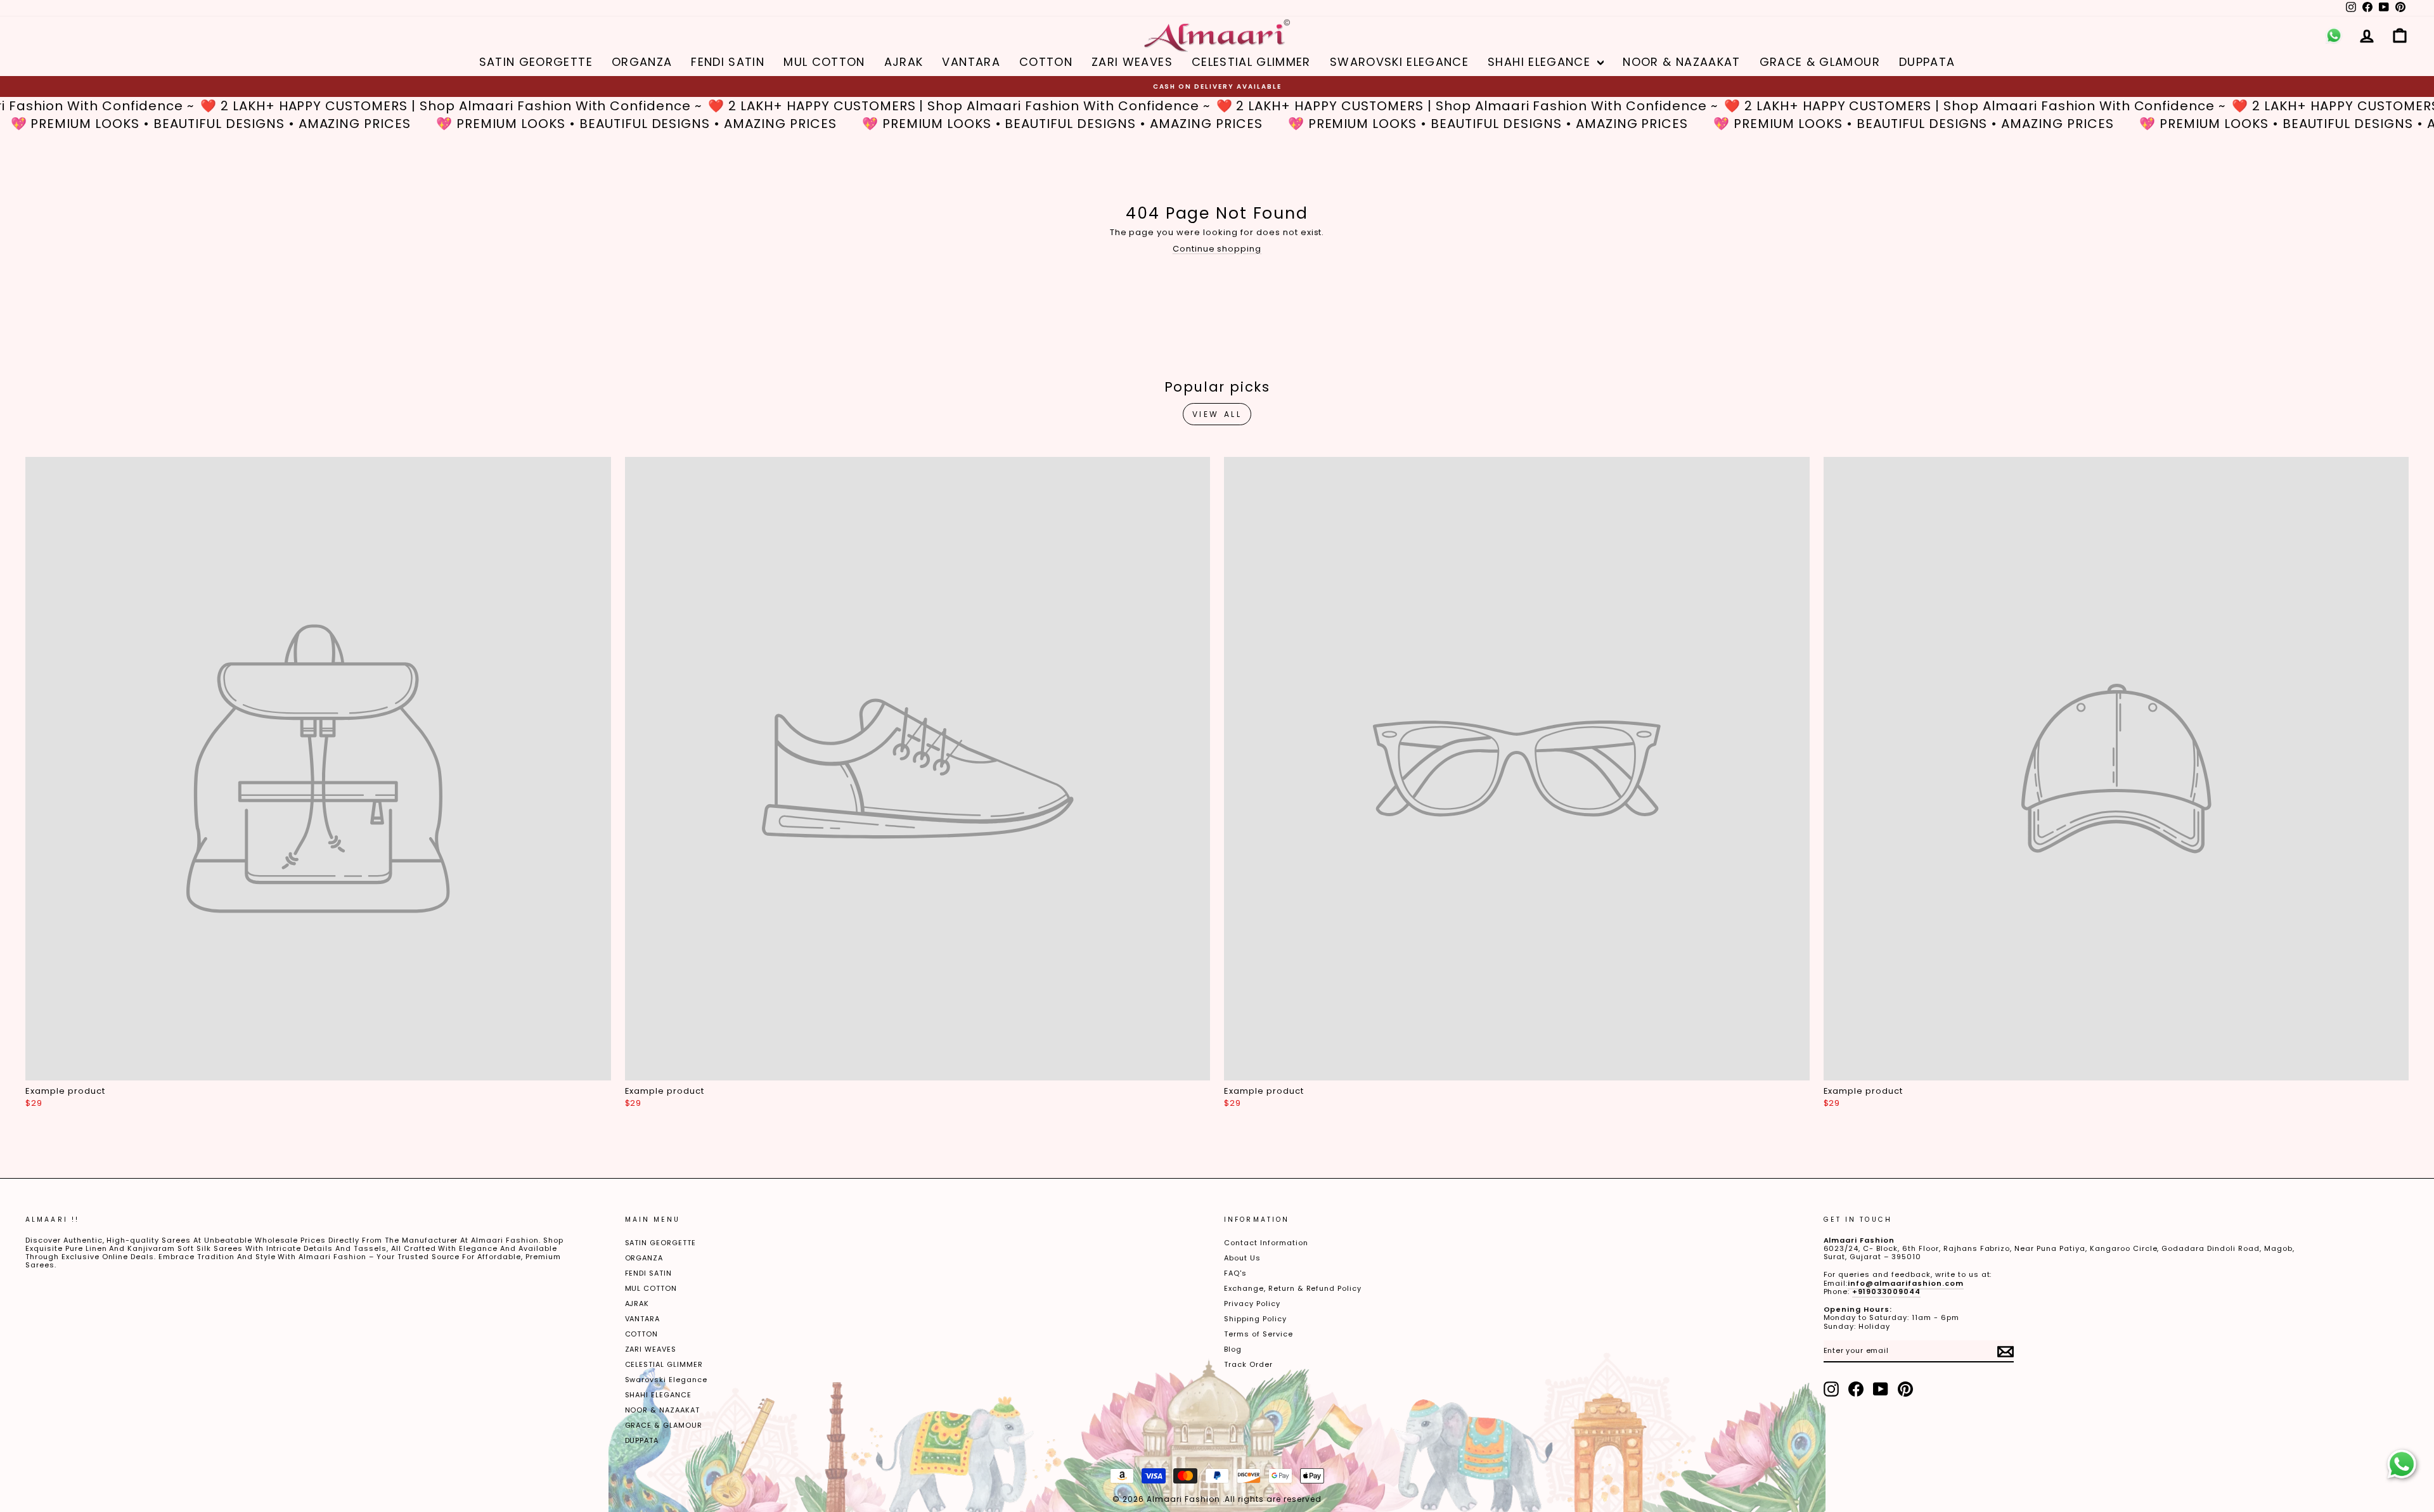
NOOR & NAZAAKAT (1681, 62)
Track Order (1248, 1364)
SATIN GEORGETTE (536, 62)
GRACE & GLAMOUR (1820, 62)
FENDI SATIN (728, 62)
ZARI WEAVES (1132, 62)
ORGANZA (642, 62)
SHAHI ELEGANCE (1541, 62)
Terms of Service (1259, 1334)
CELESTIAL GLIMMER (1251, 62)
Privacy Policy (1252, 1304)
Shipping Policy (1255, 1319)
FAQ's (1235, 1273)
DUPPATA (1927, 62)
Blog (1233, 1349)
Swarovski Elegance (1399, 62)
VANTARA (971, 62)
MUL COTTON (824, 62)
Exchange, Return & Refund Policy (1293, 1288)
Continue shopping (1217, 249)
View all (1217, 414)
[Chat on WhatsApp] (2402, 1464)
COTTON (1046, 62)
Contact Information (1266, 1243)
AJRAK (904, 62)
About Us (1242, 1258)
